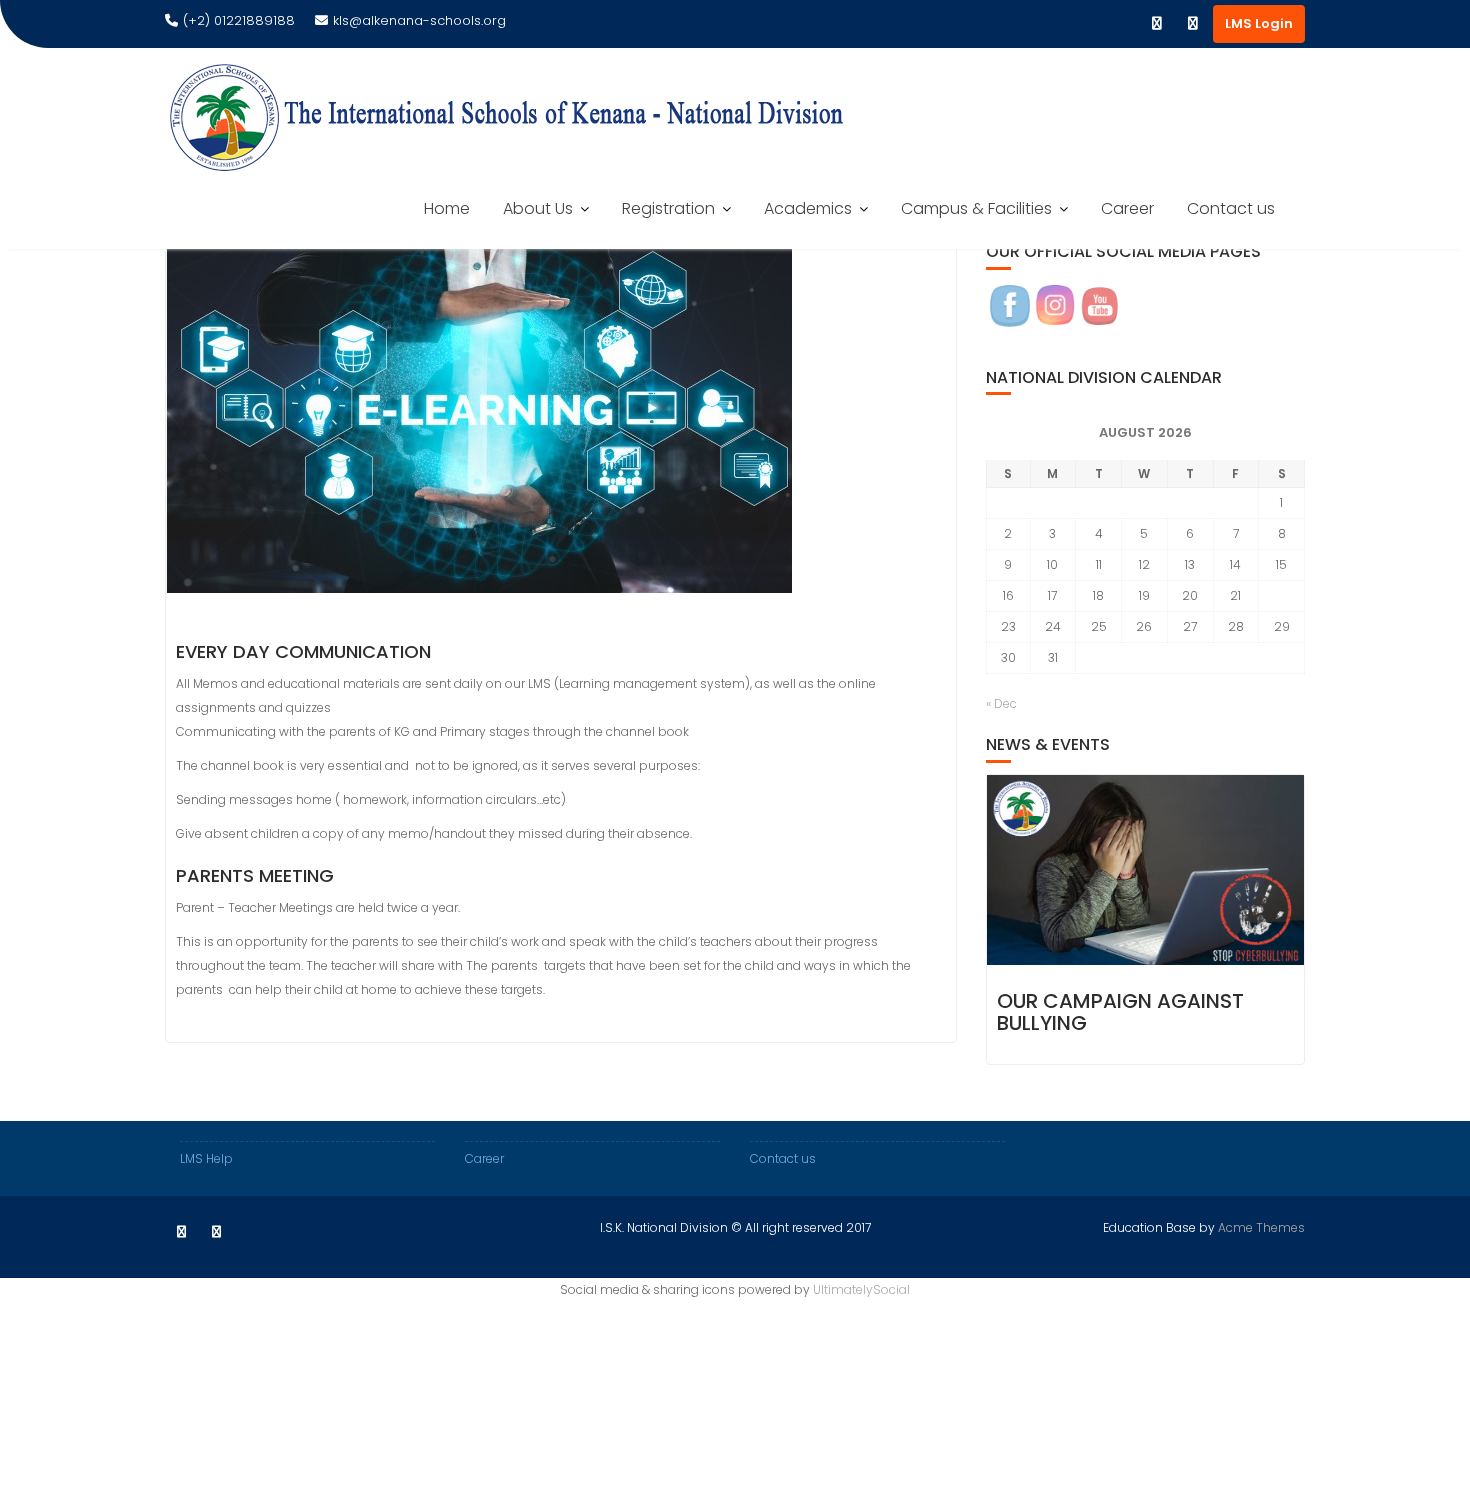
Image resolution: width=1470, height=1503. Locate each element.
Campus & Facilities (976, 208)
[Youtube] (1193, 24)
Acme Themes (1261, 1227)
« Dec (1001, 703)
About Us (538, 208)
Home (447, 208)
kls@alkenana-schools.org (419, 20)
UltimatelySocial (861, 1289)
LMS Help (206, 1158)
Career (1127, 208)
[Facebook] (1157, 24)
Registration (668, 208)
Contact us (1231, 208)
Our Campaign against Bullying (1120, 1012)
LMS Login (1259, 23)
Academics (808, 208)
